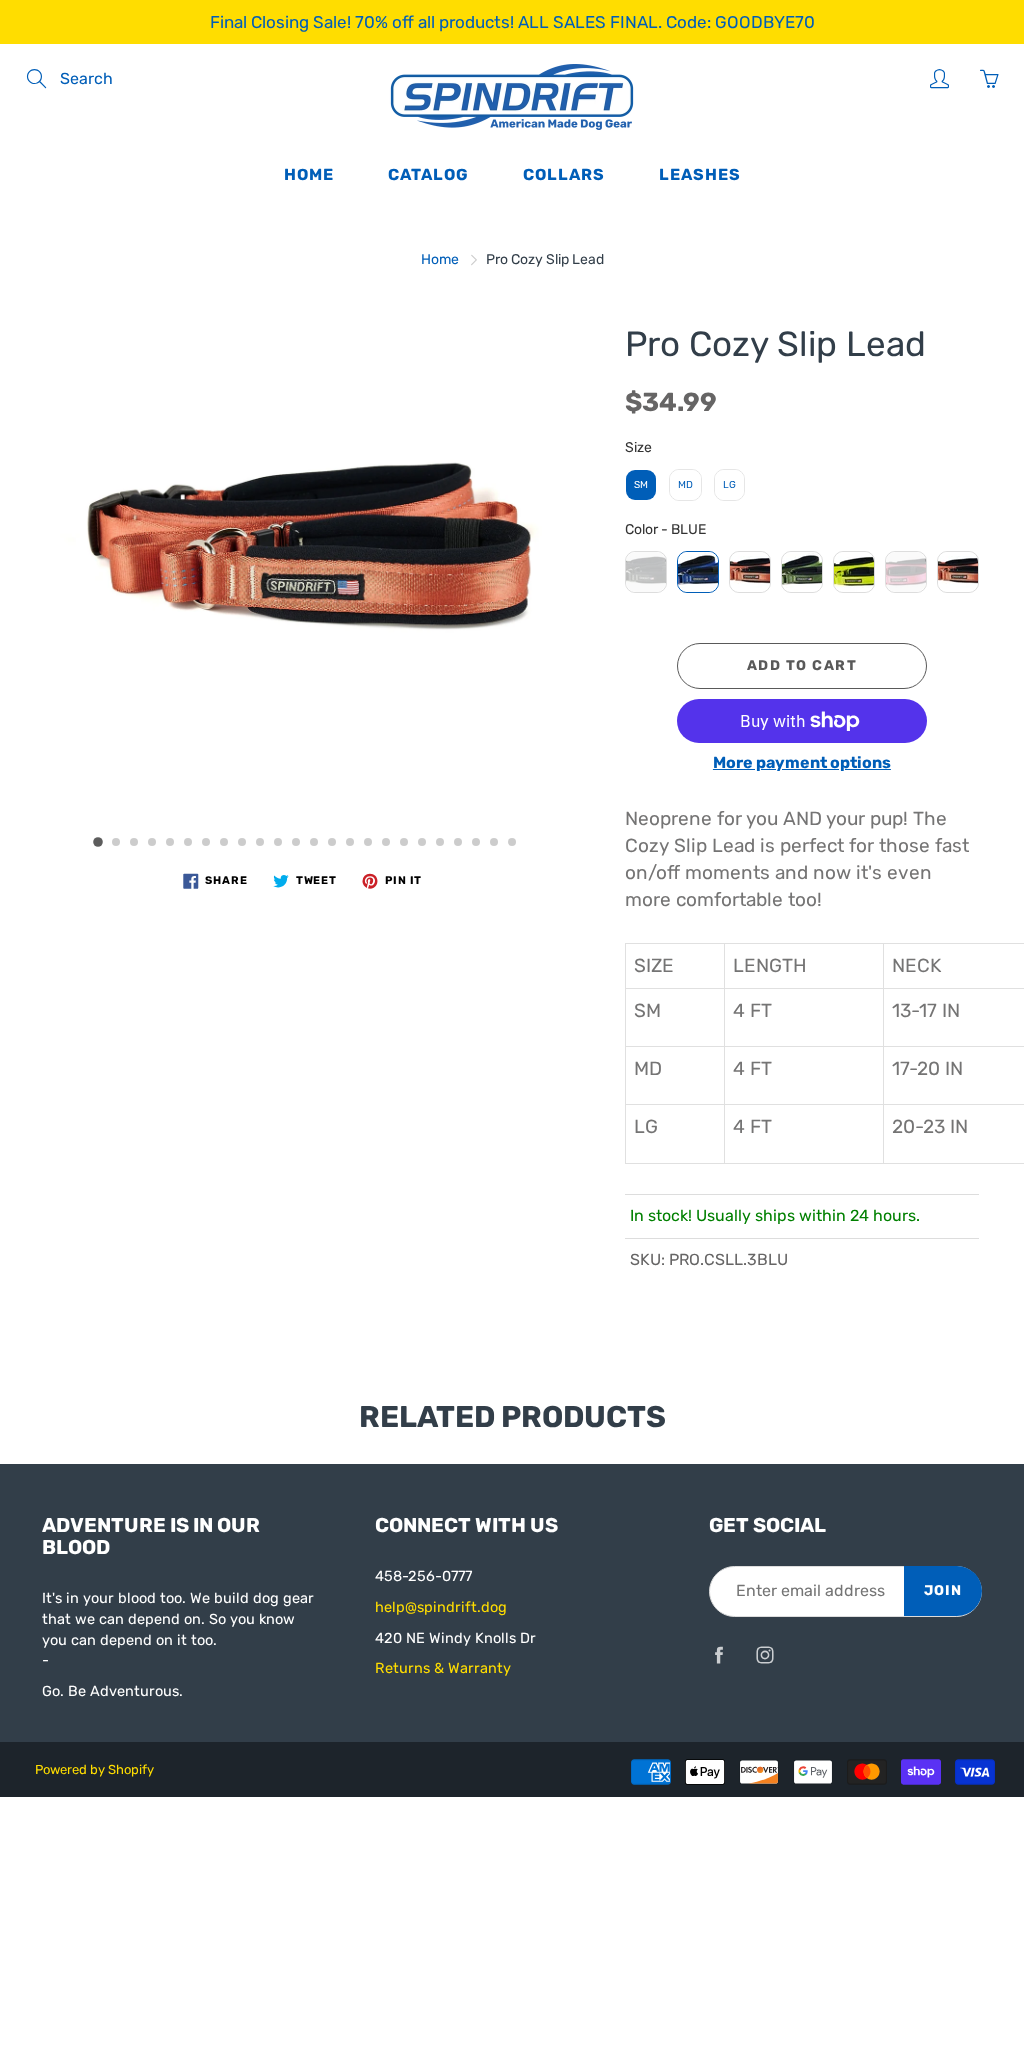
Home (309, 174)
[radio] (641, 485)
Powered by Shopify (94, 1769)
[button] (98, 842)
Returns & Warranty (443, 1668)
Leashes (700, 174)
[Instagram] (765, 1654)
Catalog (428, 174)
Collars (564, 174)
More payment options (802, 762)
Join (943, 1590)
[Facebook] (719, 1654)
